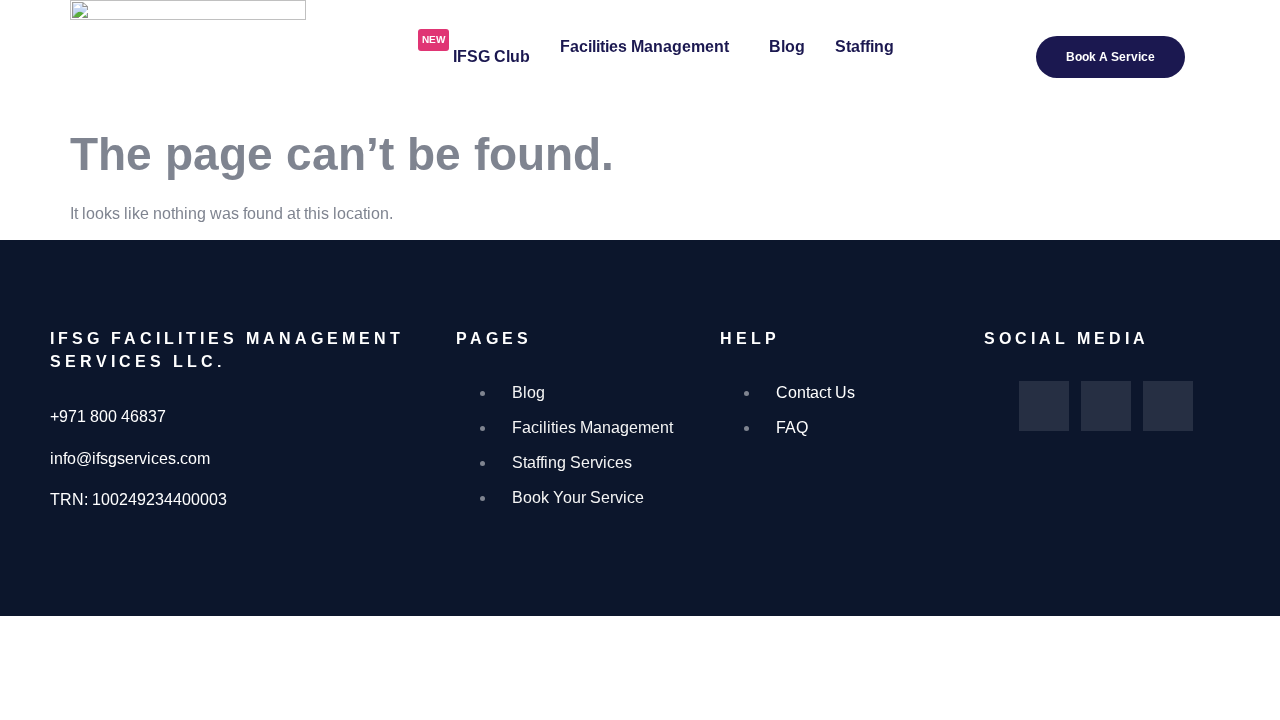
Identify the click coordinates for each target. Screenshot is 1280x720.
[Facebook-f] (1044, 406)
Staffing (864, 46)
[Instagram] (1106, 406)
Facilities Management (644, 46)
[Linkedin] (1168, 406)
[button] (649, 47)
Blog (787, 46)
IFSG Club (476, 49)
